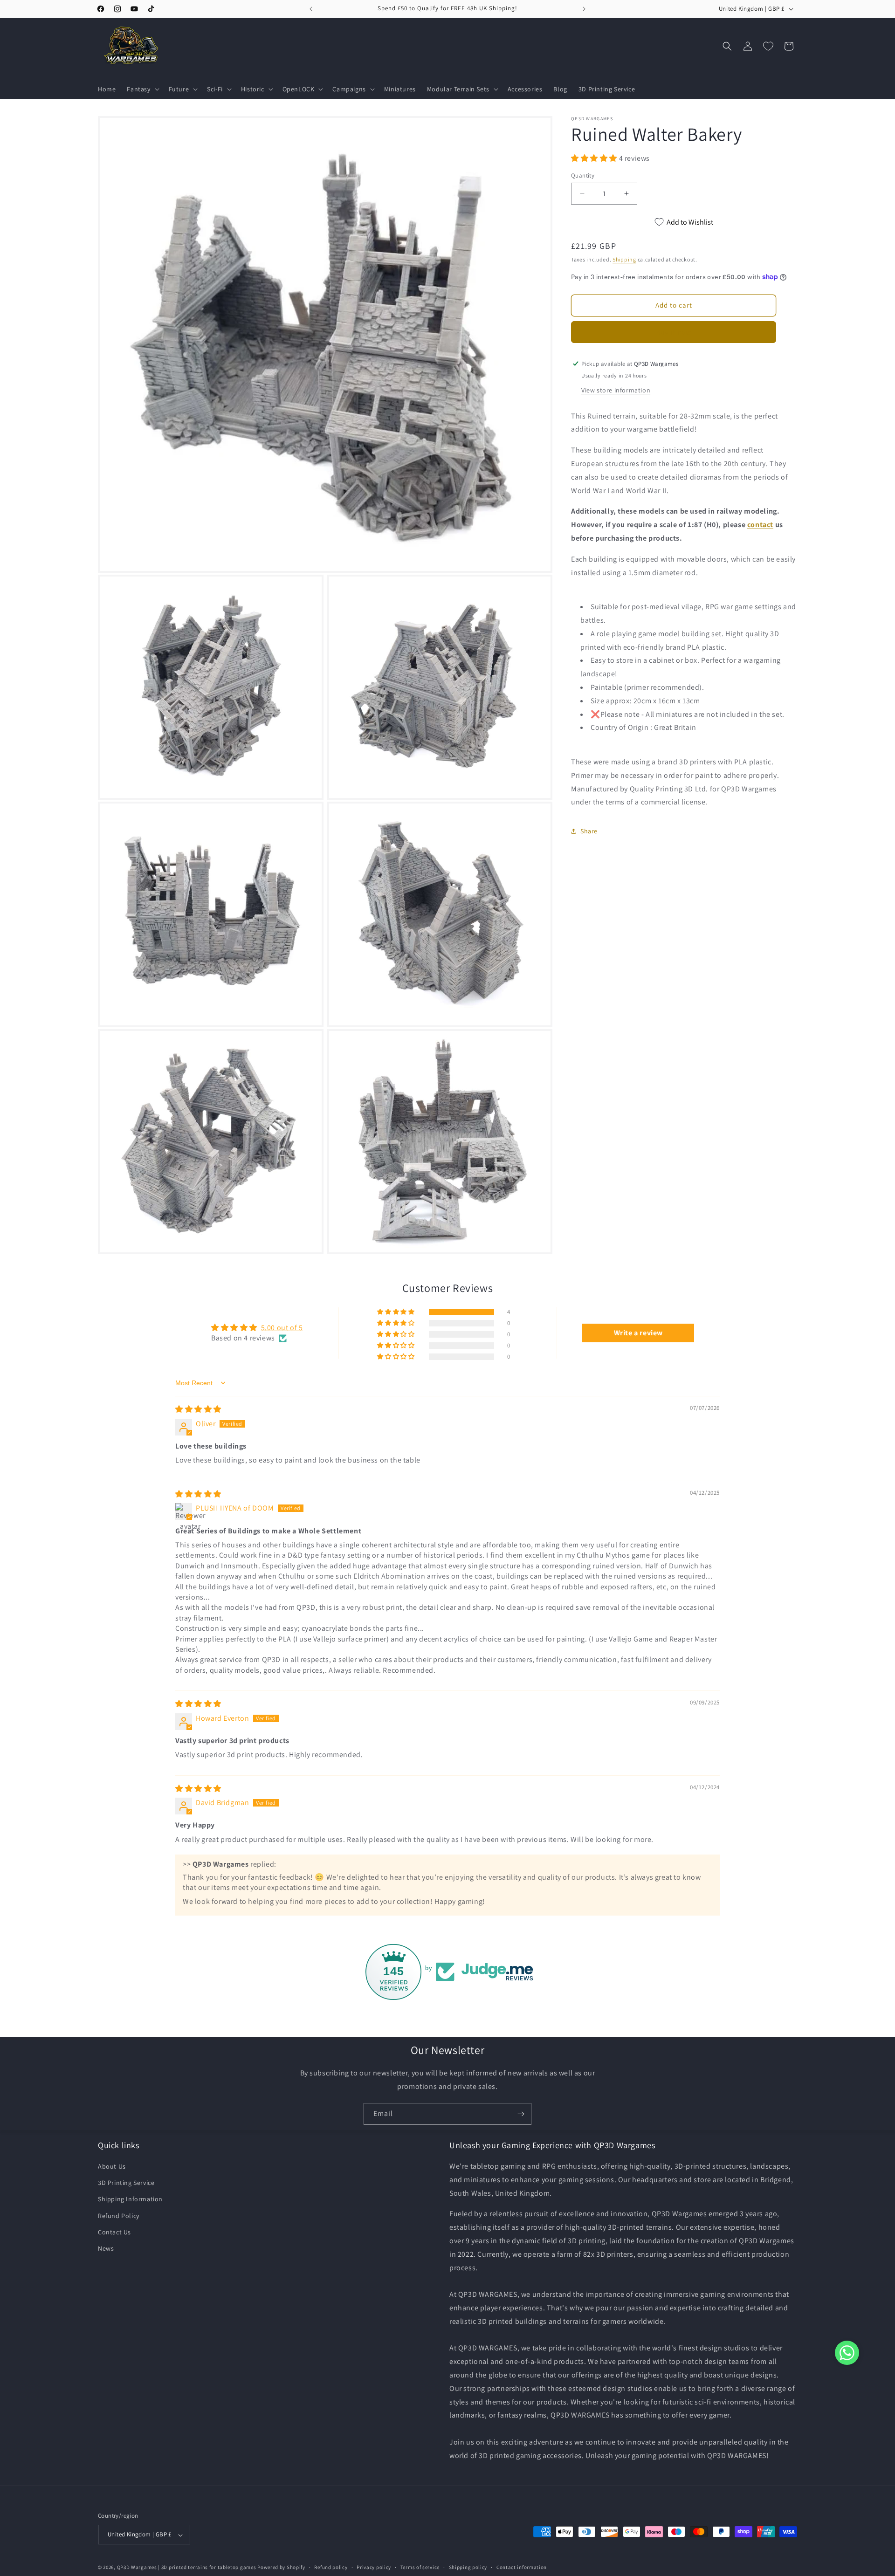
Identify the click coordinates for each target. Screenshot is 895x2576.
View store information (616, 390)
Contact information (522, 2568)
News (106, 2248)
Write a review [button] (638, 1333)
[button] (142, 89)
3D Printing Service (126, 2183)
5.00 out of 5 (282, 1328)
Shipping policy (468, 2568)
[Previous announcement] (311, 9)
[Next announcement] (584, 9)
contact (760, 525)
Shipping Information (130, 2199)
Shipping (624, 259)
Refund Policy (119, 2216)
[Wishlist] (768, 46)
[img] (198, 1409)
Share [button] (589, 831)
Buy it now (674, 332)
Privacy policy (374, 2568)
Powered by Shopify (281, 2568)
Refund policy (331, 2568)
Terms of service (420, 2568)
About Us (112, 2166)
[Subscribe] (521, 2114)
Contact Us (114, 2232)
